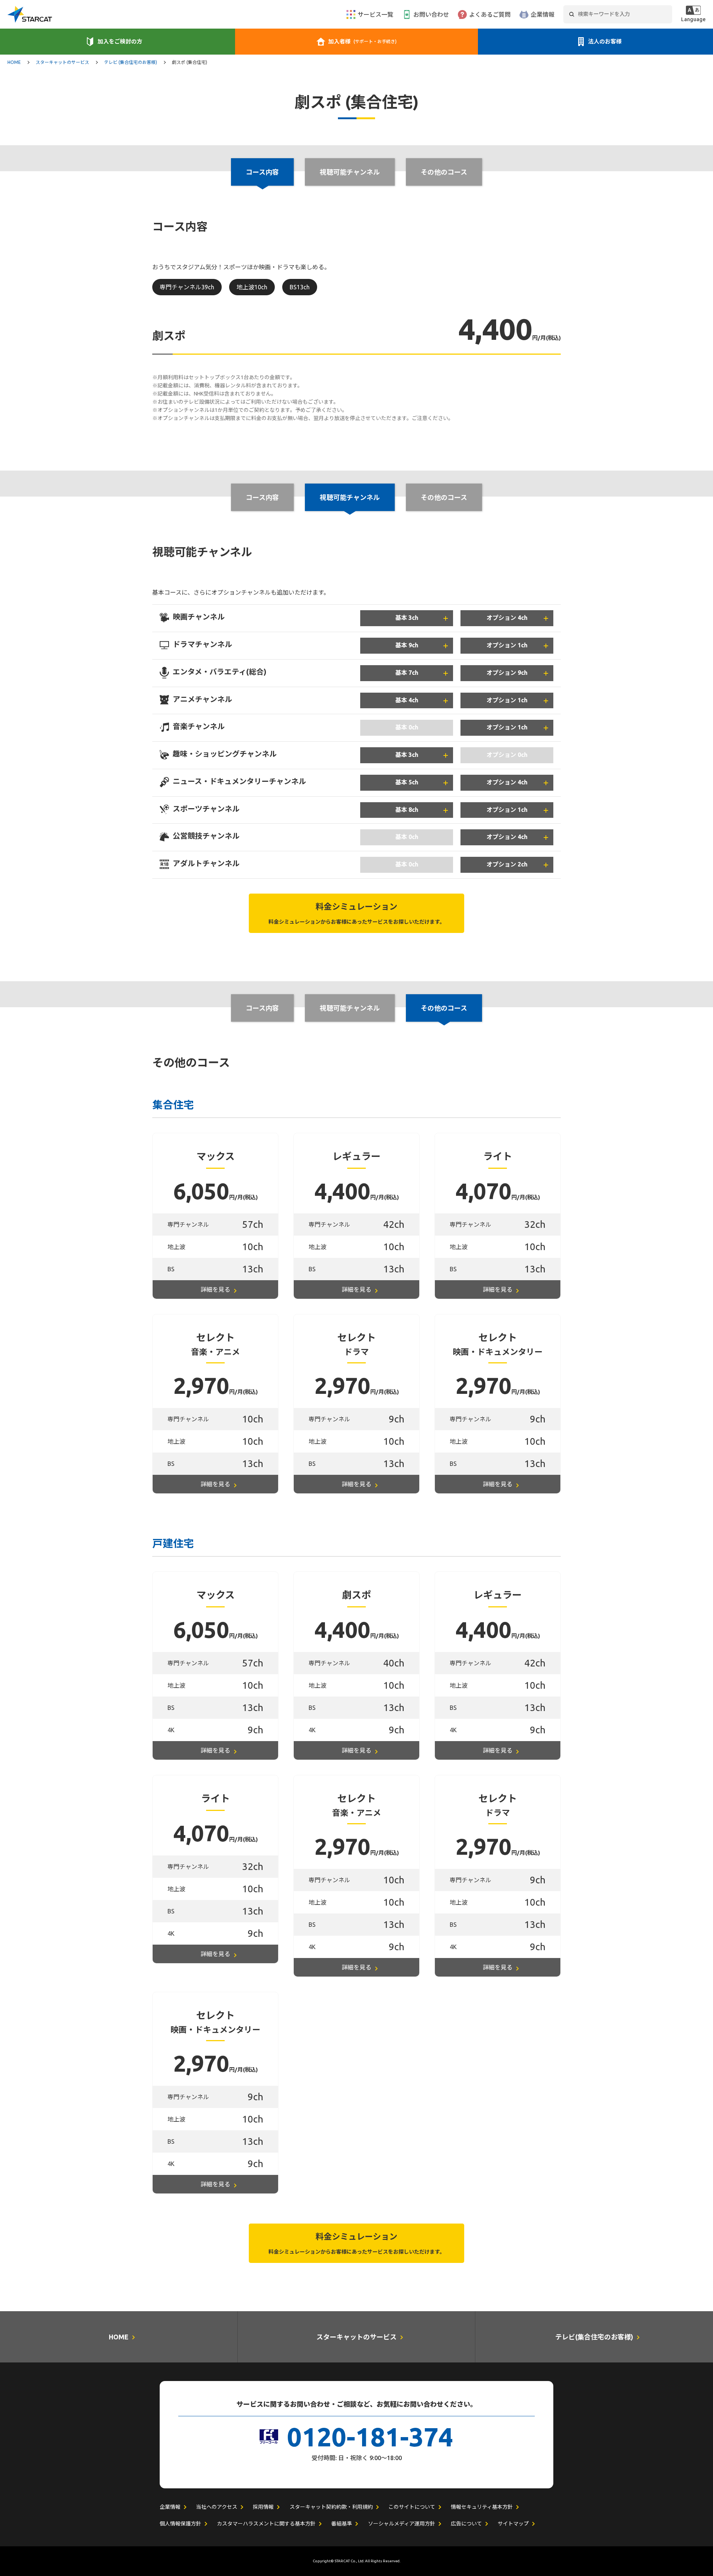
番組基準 (342, 2524)
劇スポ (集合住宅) (190, 62)
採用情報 (263, 2507)
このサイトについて (412, 2507)
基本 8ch (407, 810)
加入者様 (362, 41)
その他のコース (444, 172)
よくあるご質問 (490, 14)
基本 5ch (407, 782)
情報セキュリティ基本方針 (482, 2507)
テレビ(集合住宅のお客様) (594, 2337)
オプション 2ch (507, 864)
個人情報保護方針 (180, 2524)
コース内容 (262, 497)
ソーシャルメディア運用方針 (402, 2524)
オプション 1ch (507, 645)
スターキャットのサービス (62, 62)
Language (693, 19)
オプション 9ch (507, 673)
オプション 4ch (507, 618)
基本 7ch (407, 673)
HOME (14, 62)
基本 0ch (407, 727)
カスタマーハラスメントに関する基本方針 (266, 2524)
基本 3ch (407, 618)
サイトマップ (513, 2524)
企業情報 (543, 14)
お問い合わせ (431, 14)
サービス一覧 (375, 14)
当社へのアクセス (217, 2507)
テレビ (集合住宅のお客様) (131, 62)
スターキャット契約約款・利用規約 (331, 2507)
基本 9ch (407, 645)
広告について (466, 2524)
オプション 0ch (507, 755)
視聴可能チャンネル (350, 172)
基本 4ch (407, 700)
